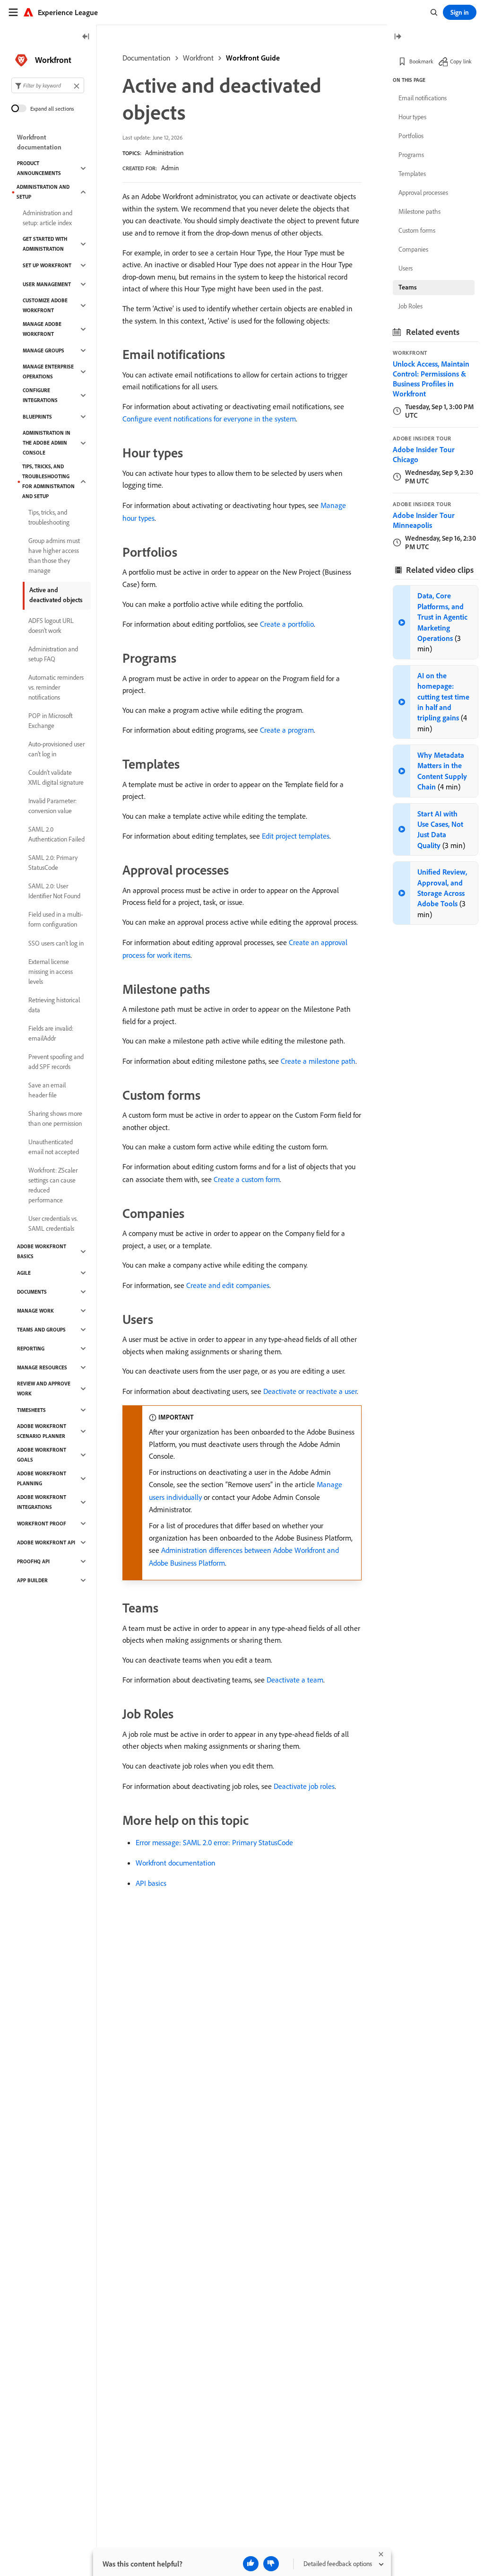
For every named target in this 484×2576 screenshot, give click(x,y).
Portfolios (411, 136)
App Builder (32, 1580)
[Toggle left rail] (86, 37)
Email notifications (423, 98)
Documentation (147, 58)
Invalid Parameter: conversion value (52, 806)
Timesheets (31, 1410)
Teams (408, 287)
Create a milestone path (318, 1061)
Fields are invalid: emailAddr (51, 1033)
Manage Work (35, 1311)
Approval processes (423, 193)
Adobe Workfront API (46, 1542)
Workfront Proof (42, 1524)
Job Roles (411, 306)
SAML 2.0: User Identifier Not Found (54, 891)
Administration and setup (43, 192)
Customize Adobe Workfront (45, 305)
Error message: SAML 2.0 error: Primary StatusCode (214, 1842)
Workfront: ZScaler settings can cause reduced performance (53, 1185)
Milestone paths (419, 211)
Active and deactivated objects (56, 595)
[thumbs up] (251, 2564)
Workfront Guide (253, 58)
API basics (151, 1883)
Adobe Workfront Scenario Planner (42, 1431)
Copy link (461, 61)
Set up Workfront (47, 265)
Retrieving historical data (54, 1005)
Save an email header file (47, 1090)
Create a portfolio (287, 624)
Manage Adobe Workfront (42, 329)
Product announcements (39, 168)
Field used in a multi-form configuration (56, 919)
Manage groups (43, 350)
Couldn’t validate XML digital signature (56, 777)
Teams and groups (41, 1330)
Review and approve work (44, 1389)
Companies (413, 249)
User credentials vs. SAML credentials (53, 1223)
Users (406, 268)
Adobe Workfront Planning (42, 1478)
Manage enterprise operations (48, 372)
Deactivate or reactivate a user (310, 1391)
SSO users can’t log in (56, 943)
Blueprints (37, 417)
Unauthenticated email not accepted (54, 1147)
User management (47, 284)
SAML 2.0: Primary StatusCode (53, 863)
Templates (412, 174)
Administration (164, 153)
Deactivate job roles (304, 1786)
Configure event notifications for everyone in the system (209, 419)
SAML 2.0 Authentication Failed (56, 834)
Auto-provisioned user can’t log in (56, 749)
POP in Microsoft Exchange (51, 721)
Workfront (198, 58)
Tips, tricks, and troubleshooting (49, 517)
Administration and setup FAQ (53, 654)
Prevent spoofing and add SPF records (56, 1062)
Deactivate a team (295, 1680)
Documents (32, 1292)
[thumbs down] (271, 2564)
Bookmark (421, 61)
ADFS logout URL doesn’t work (51, 626)
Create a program (287, 730)
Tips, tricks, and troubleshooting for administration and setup (48, 481)
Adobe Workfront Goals (42, 1455)
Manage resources (42, 1367)
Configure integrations (40, 395)
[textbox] (48, 85)
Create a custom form (247, 1179)
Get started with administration (45, 244)
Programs (411, 155)
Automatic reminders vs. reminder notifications (56, 687)
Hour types (412, 117)
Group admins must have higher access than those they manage (54, 556)
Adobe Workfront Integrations (42, 1502)
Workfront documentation (176, 1863)
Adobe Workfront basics (42, 1251)
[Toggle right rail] (398, 37)
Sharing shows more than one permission (55, 1118)
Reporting (31, 1349)
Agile (24, 1273)
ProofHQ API (33, 1561)
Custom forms (417, 230)
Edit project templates (296, 836)
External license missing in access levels (51, 972)
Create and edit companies (228, 1285)
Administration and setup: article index (48, 218)
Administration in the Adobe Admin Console (47, 443)
